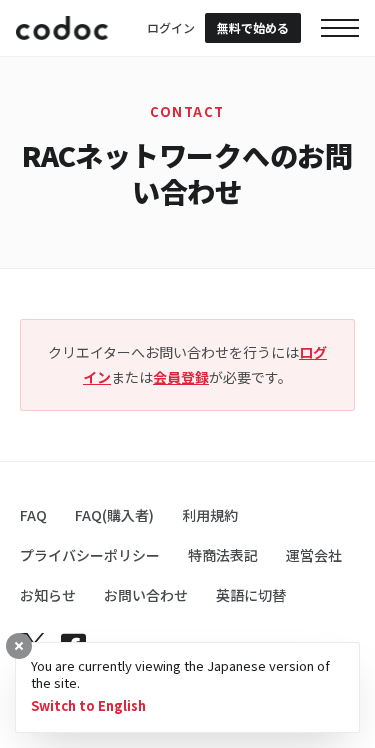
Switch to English (88, 706)
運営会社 (314, 555)
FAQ (33, 515)
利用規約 (210, 515)
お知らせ (48, 595)
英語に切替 (251, 595)
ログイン (171, 27)
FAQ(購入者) (114, 515)
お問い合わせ (146, 595)
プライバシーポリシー (90, 555)
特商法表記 (223, 555)
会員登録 (181, 377)
